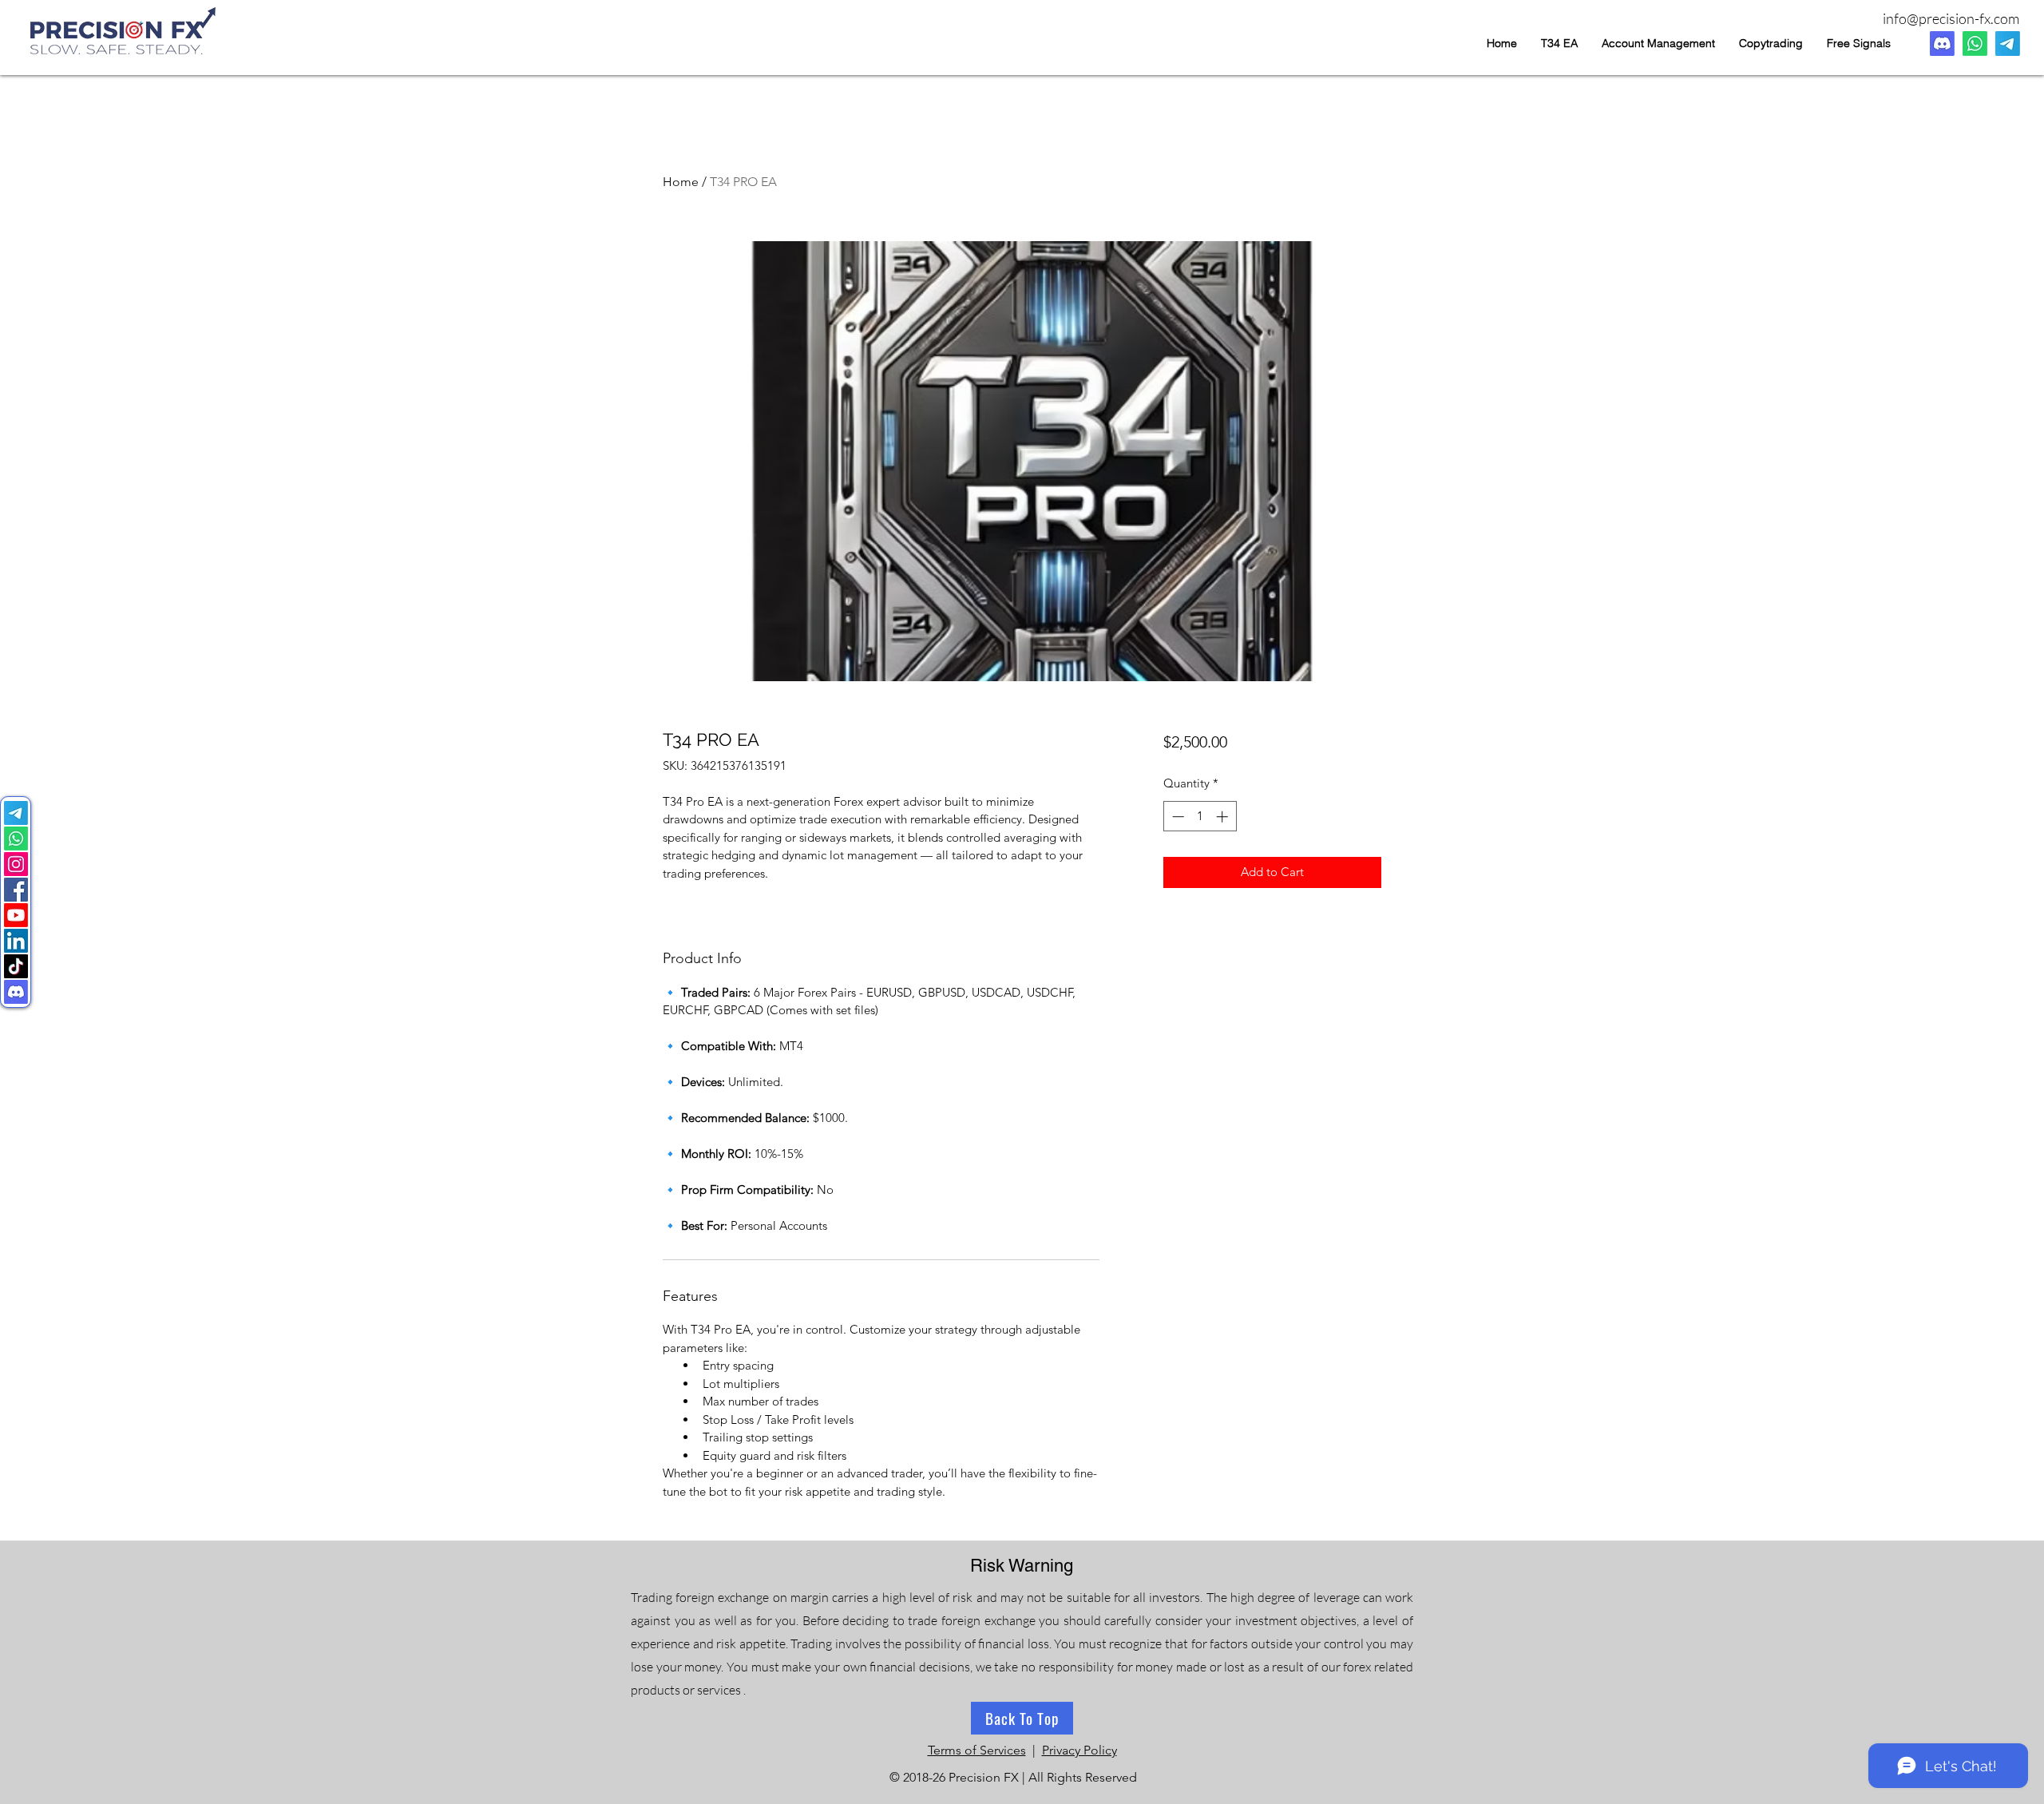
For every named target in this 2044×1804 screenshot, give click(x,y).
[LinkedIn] (16, 941)
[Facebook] (16, 890)
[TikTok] (16, 966)
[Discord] (1942, 44)
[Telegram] (2008, 44)
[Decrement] (1176, 817)
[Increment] (1224, 817)
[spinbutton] (1200, 817)
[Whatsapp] (1975, 44)
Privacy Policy (1079, 1750)
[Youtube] (16, 915)
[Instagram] (16, 864)
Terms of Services (977, 1750)
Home (681, 182)
